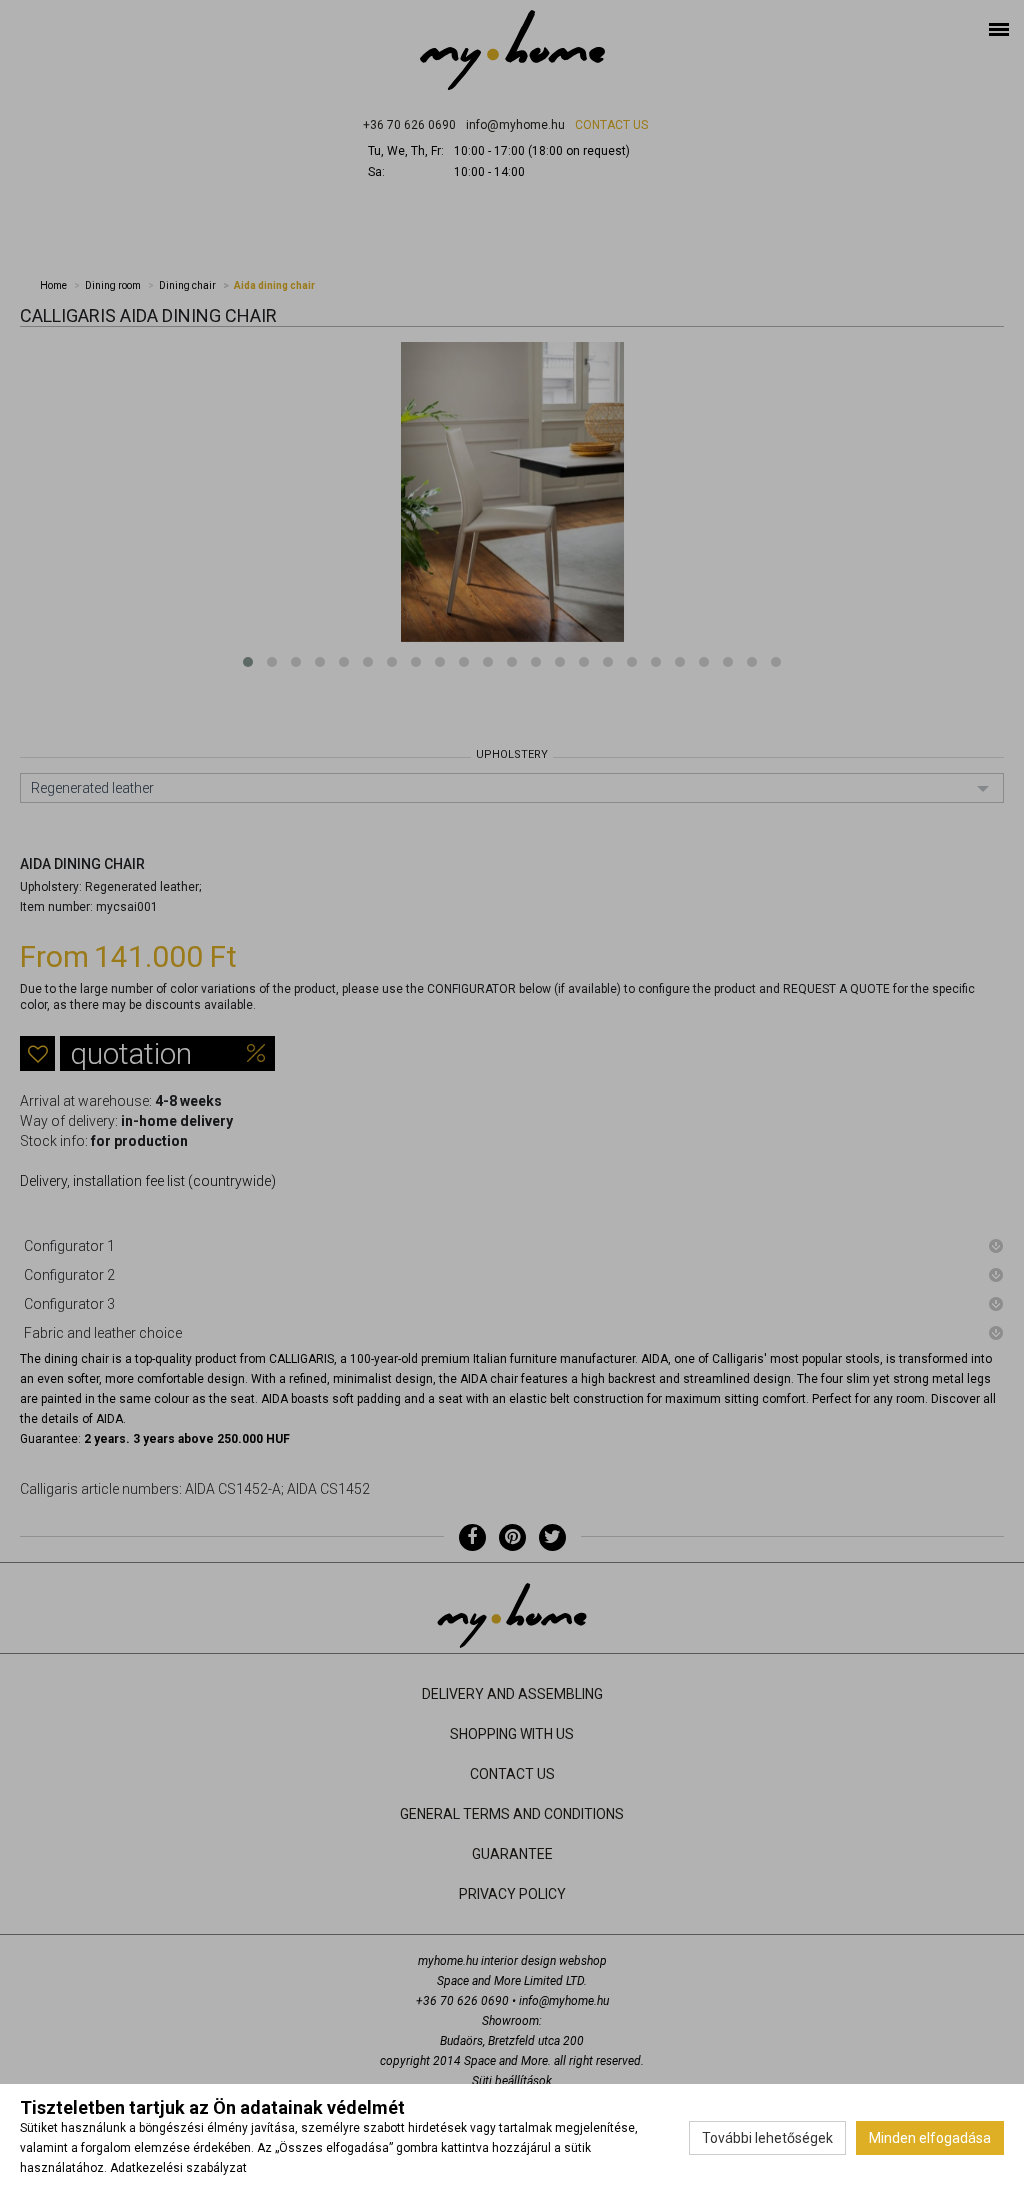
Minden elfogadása (930, 2138)
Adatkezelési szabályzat (178, 2168)
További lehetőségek (767, 2138)
